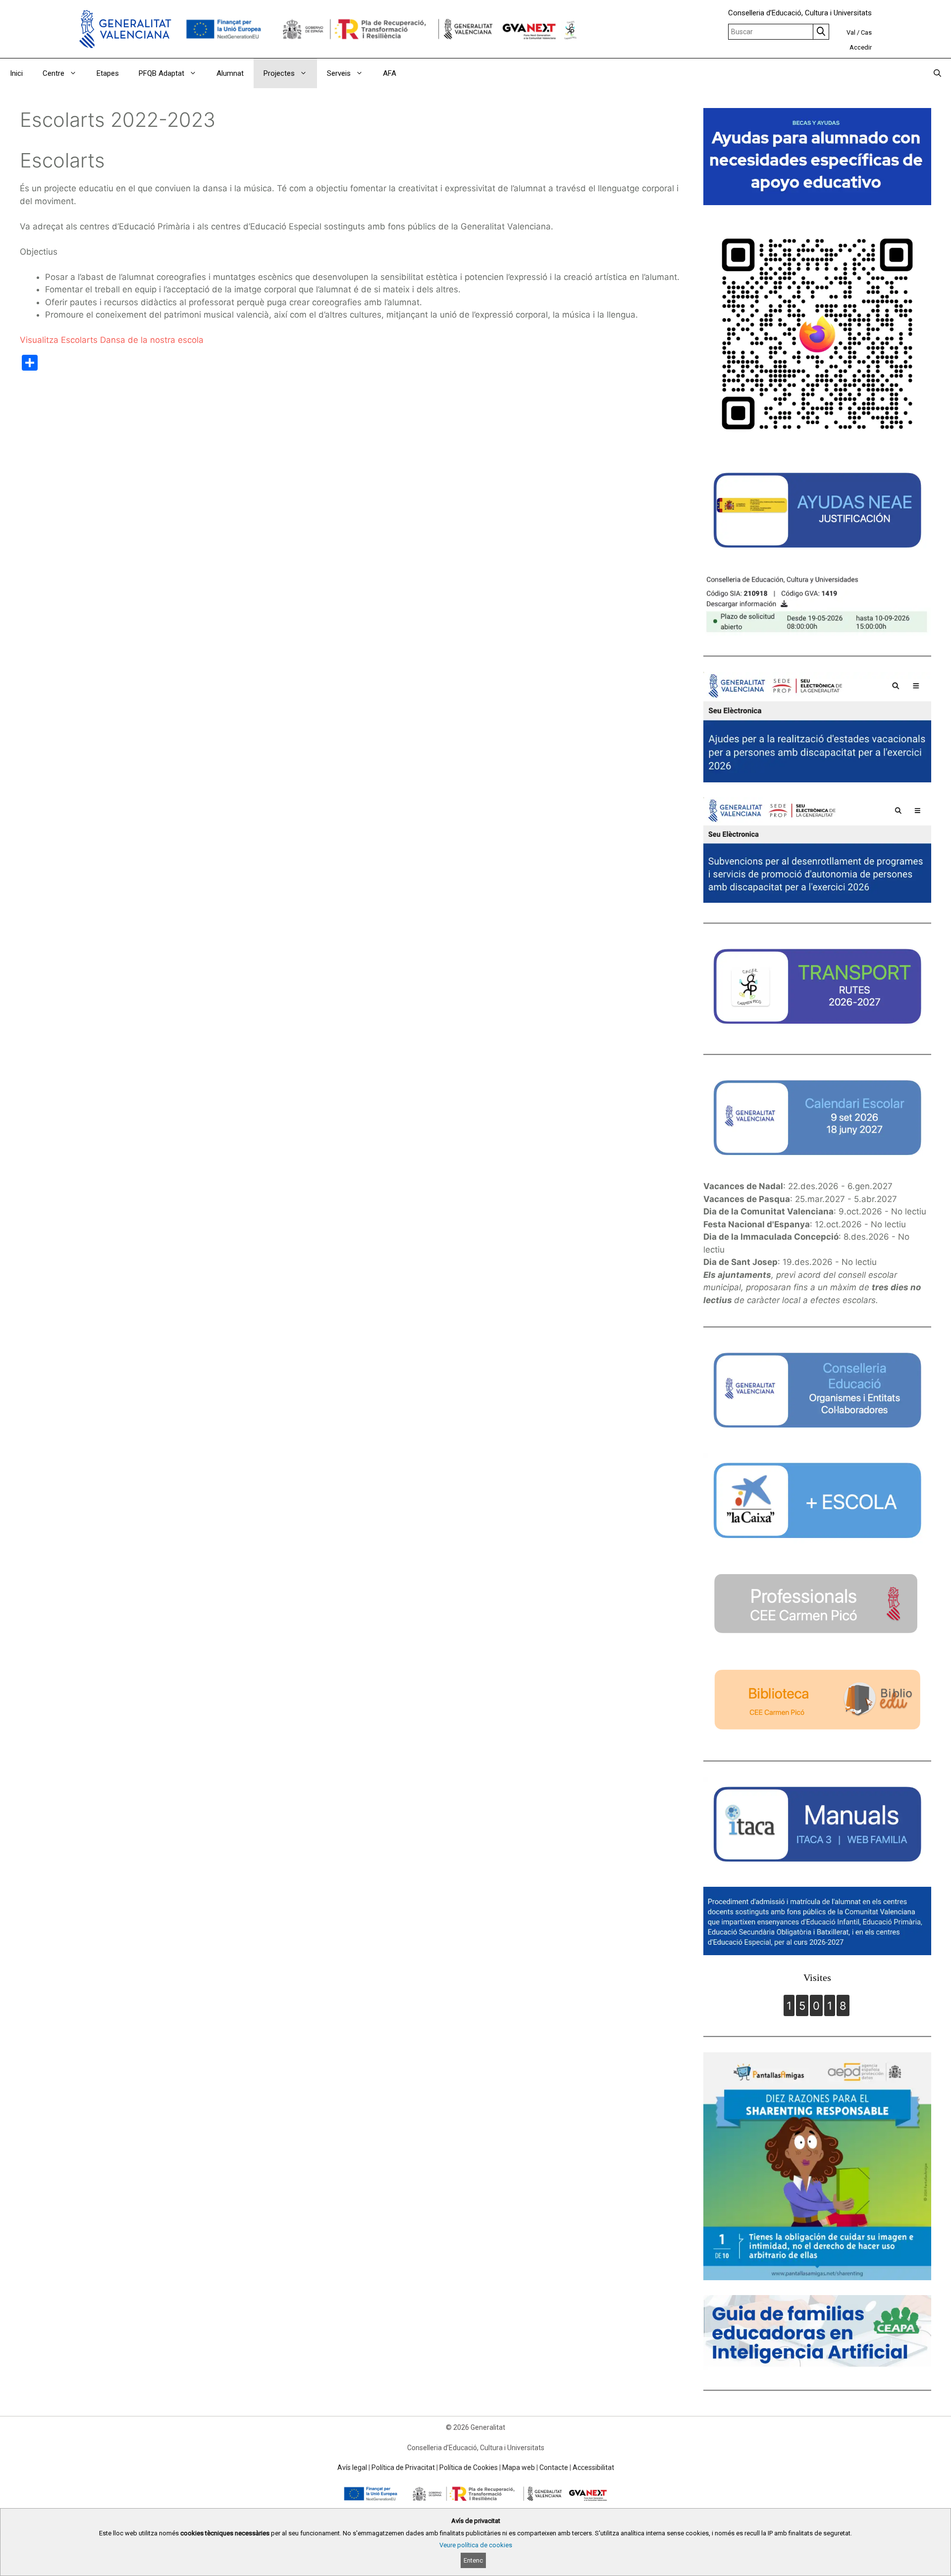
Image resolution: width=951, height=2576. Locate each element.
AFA (390, 73)
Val (851, 32)
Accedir (861, 47)
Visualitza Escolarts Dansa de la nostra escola (112, 340)
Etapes (108, 73)
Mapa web (519, 2467)
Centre (53, 73)
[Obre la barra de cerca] (937, 73)
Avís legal (352, 2467)
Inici (16, 73)
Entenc (473, 2560)
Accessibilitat (593, 2467)
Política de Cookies (469, 2467)
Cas (866, 32)
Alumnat (230, 73)
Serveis (339, 73)
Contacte (554, 2467)
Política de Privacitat (403, 2467)
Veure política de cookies (476, 2545)
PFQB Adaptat (161, 73)
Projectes (279, 73)
